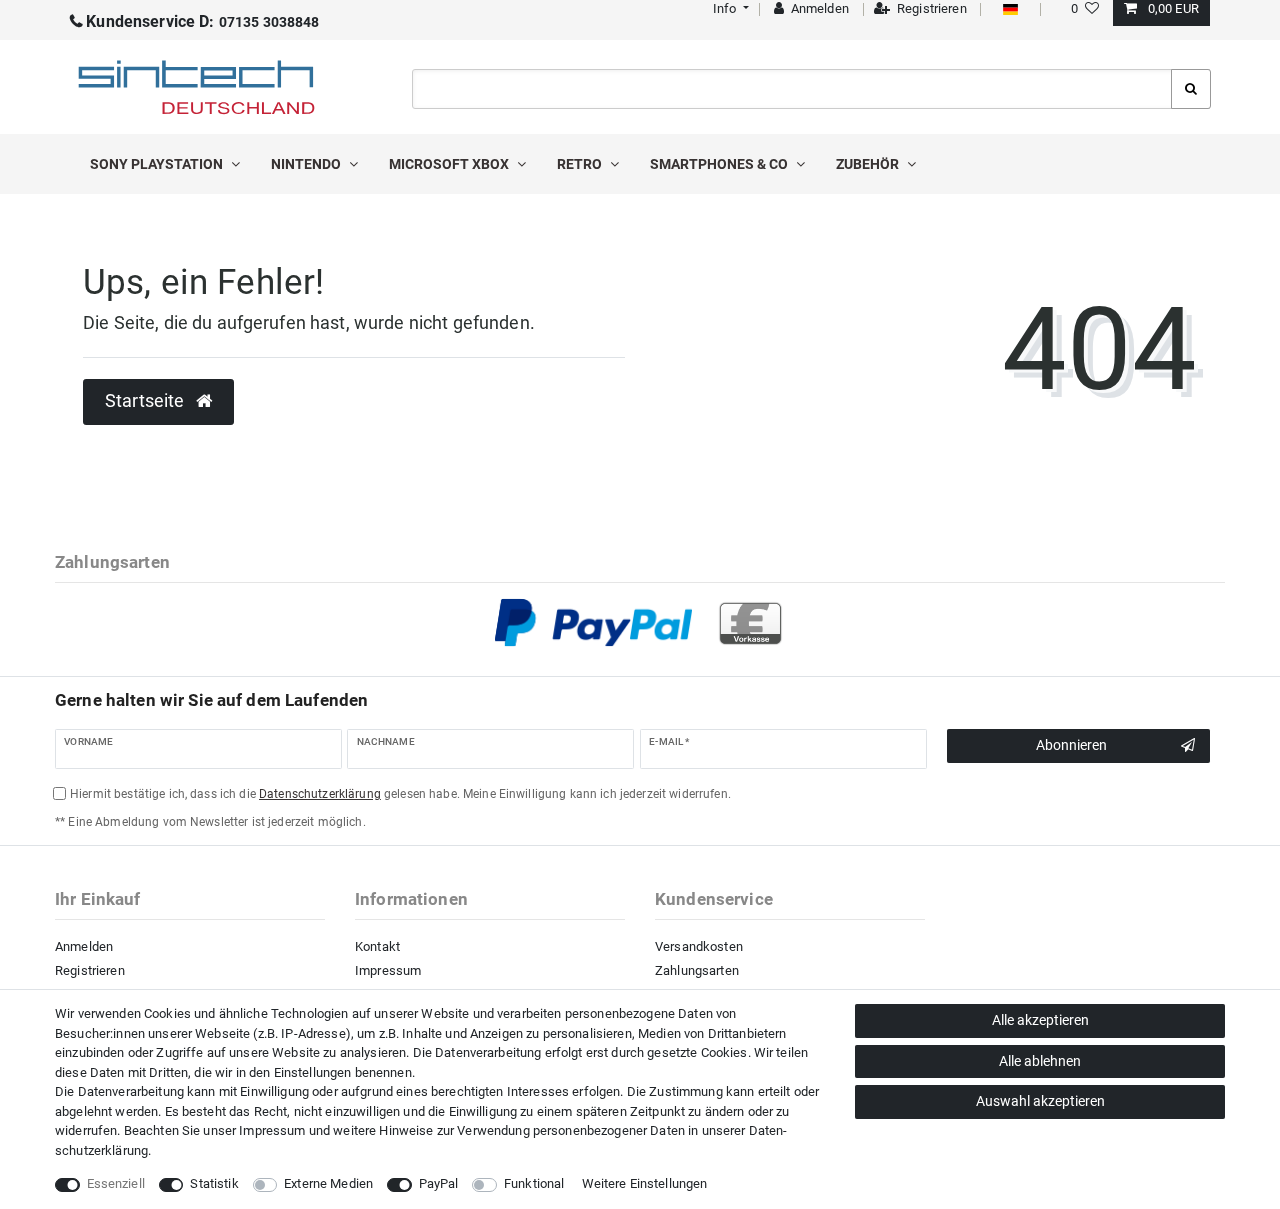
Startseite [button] (147, 401)
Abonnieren (1071, 745)
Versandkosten (699, 946)
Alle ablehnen (1040, 1061)
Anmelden (84, 946)
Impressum (388, 970)
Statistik (214, 1183)
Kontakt (377, 946)
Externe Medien (328, 1183)
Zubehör (869, 164)
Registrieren (90, 970)
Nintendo (307, 164)
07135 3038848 (202, 22)
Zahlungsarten (697, 970)
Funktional (534, 1183)
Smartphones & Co (720, 164)
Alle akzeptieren (1040, 1020)
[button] (728, 8)
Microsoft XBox (450, 164)
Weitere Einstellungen (645, 1183)
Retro (581, 164)
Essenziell (116, 1183)
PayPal (439, 1183)
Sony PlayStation (158, 164)
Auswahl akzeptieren (1040, 1101)
